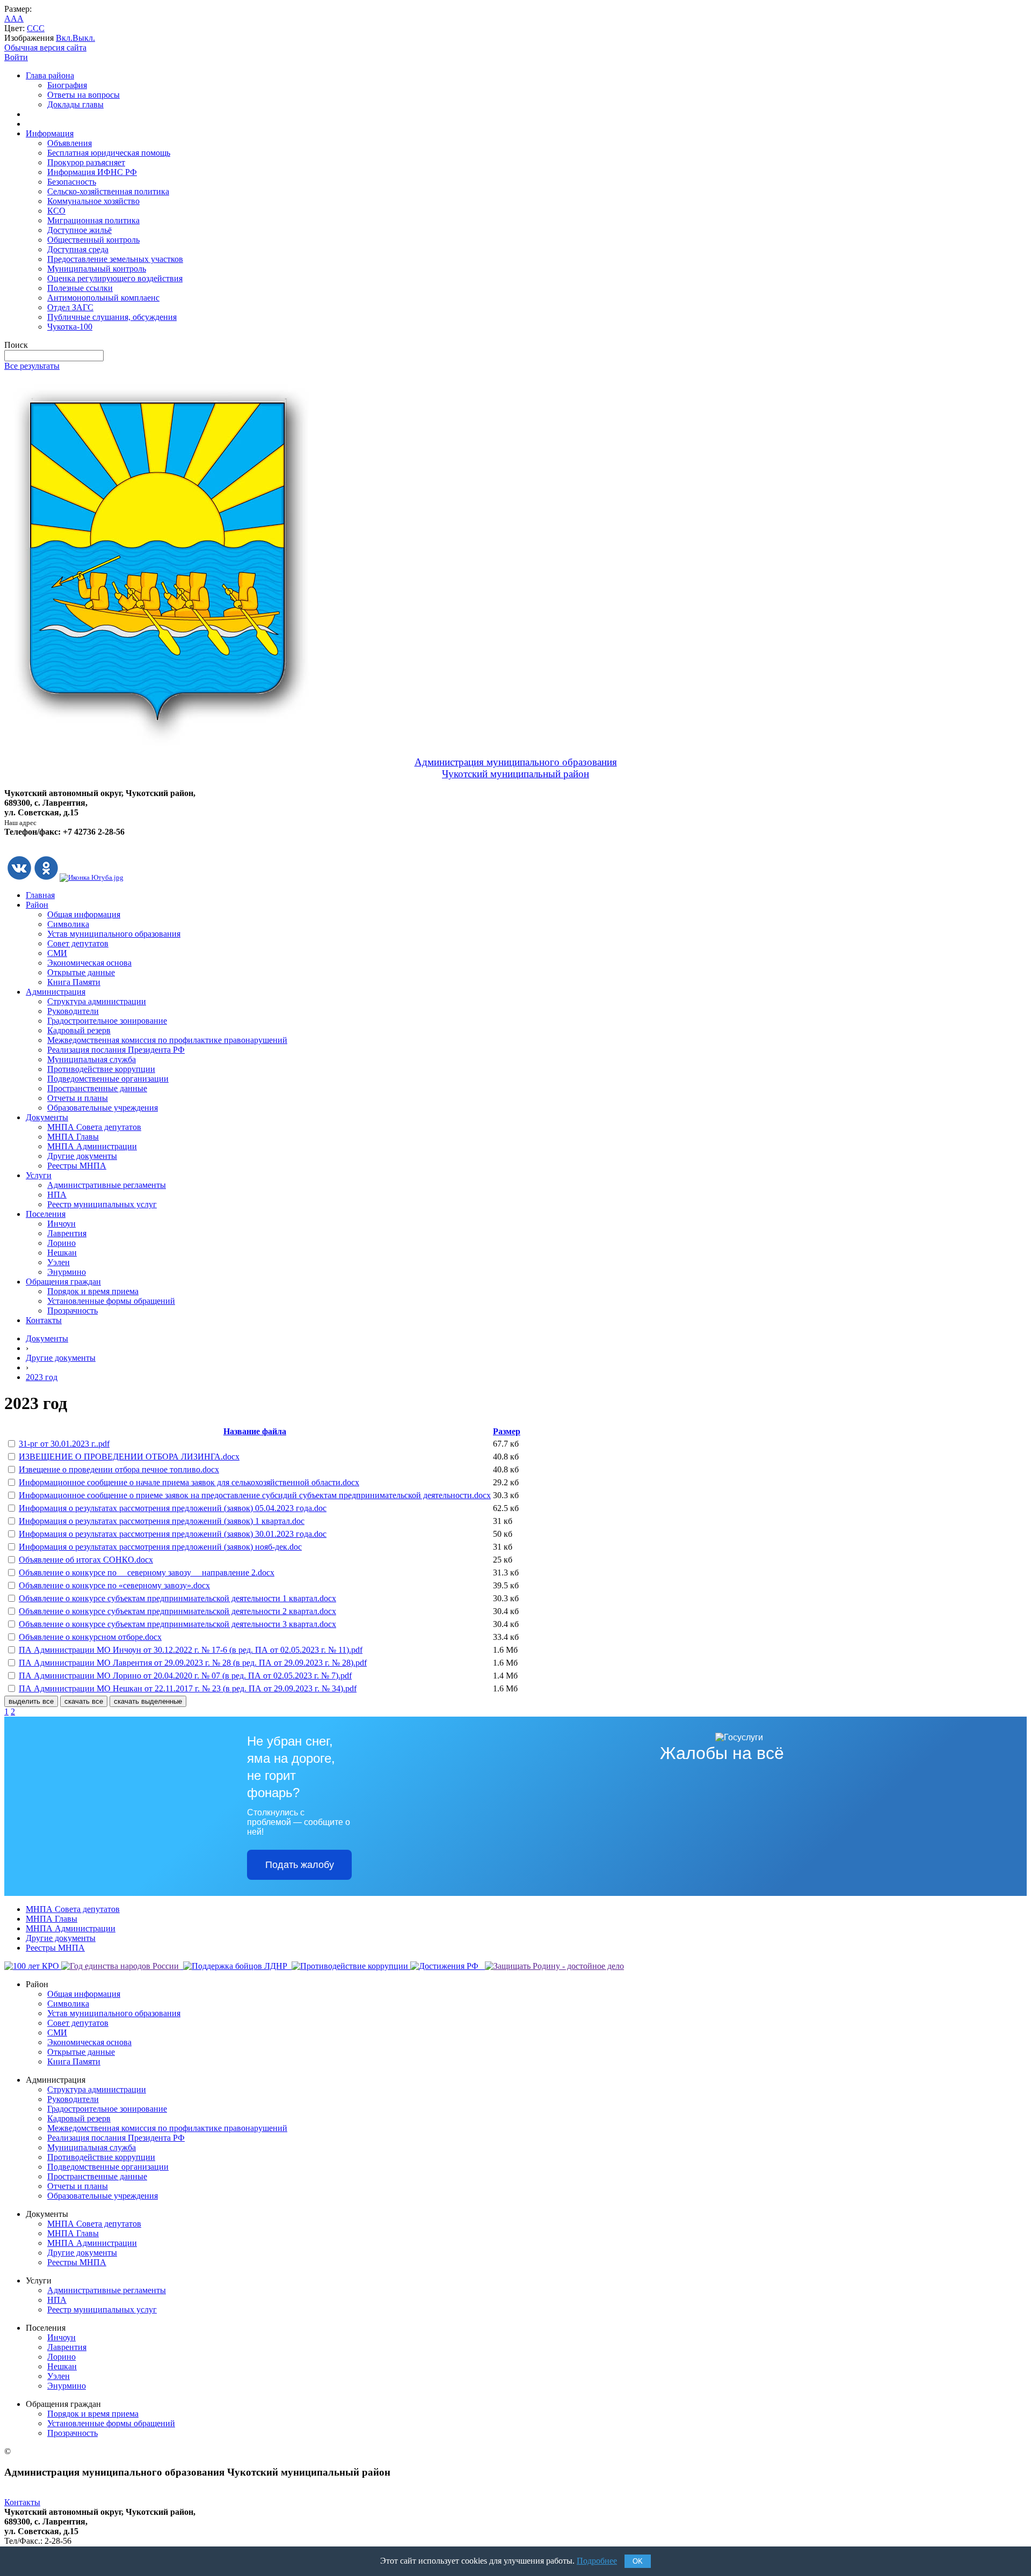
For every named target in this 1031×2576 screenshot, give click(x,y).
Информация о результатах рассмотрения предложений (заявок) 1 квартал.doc (162, 1521)
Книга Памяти (74, 982)
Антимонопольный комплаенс (103, 298)
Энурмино (67, 1272)
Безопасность (72, 182)
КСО (56, 211)
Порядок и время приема (93, 1291)
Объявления (70, 143)
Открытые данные (81, 972)
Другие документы (82, 1156)
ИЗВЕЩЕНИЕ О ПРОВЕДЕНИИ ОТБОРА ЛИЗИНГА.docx (129, 1457)
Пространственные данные (97, 1088)
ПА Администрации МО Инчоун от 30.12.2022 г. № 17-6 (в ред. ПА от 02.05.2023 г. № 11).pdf (191, 1650)
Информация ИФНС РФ (92, 172)
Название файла (255, 1431)
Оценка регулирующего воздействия (115, 278)
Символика (68, 924)
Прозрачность (72, 1311)
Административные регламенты (107, 1185)
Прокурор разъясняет (86, 162)
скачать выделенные (148, 1701)
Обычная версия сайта (45, 48)
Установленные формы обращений (111, 1301)
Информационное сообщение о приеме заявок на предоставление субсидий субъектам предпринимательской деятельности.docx (255, 1495)
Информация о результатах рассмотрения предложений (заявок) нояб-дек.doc (160, 1547)
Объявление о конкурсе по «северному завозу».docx (114, 1585)
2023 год (42, 1377)
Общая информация (84, 914)
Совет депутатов (78, 943)
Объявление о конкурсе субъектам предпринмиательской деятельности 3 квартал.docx (177, 1624)
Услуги (39, 1175)
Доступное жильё (79, 230)
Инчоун (61, 1224)
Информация (50, 133)
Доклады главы (75, 104)
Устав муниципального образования (114, 934)
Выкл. (84, 38)
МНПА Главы (73, 1137)
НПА (57, 1195)
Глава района (50, 75)
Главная (40, 895)
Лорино (61, 1243)
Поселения (46, 1214)
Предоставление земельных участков (115, 259)
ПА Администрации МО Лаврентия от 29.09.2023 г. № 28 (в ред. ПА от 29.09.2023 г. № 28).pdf (193, 1663)
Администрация (56, 992)
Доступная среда (78, 249)
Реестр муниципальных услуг (102, 1204)
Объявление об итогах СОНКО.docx (86, 1560)
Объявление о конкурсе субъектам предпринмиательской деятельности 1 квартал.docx (177, 1598)
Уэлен (59, 1262)
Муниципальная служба (92, 1059)
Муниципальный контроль (97, 269)
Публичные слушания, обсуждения (112, 317)
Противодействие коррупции (101, 1069)
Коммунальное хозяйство (93, 201)
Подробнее (597, 2561)
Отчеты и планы (78, 1098)
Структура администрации (97, 1001)
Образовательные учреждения (103, 1108)
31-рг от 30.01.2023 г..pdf (64, 1444)
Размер (507, 1431)
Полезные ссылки (80, 288)
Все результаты (32, 366)
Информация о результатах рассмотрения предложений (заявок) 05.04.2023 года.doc (173, 1508)
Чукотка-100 (70, 327)
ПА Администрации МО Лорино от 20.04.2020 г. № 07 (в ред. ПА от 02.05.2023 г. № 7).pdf (185, 1676)
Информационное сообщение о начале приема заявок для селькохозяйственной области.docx (189, 1482)
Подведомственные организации (108, 1079)
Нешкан (62, 1253)
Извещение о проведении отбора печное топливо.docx (119, 1469)
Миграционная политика (93, 220)
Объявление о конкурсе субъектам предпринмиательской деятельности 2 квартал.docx (177, 1611)
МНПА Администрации (92, 1146)
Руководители (73, 1011)
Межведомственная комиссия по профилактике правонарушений (167, 1040)
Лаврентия (67, 1233)
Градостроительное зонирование (107, 1021)
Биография (67, 85)
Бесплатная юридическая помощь (109, 153)
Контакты (44, 1320)
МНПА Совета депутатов (94, 1127)
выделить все (31, 1701)
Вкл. (64, 38)
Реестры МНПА (77, 1166)
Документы (47, 1117)
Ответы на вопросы (84, 95)
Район (37, 905)
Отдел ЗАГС (70, 307)
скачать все (84, 1701)
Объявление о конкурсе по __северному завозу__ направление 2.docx (147, 1572)
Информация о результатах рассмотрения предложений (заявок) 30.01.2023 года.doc (173, 1534)
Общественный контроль (93, 240)
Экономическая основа (89, 963)
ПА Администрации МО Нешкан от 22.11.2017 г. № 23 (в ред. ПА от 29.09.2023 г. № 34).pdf (188, 1688)
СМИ (57, 953)
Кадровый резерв (79, 1030)
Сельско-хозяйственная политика (108, 191)
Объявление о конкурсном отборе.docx (90, 1637)
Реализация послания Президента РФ (116, 1050)
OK (638, 2561)
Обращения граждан (63, 1282)
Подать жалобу (300, 1865)
